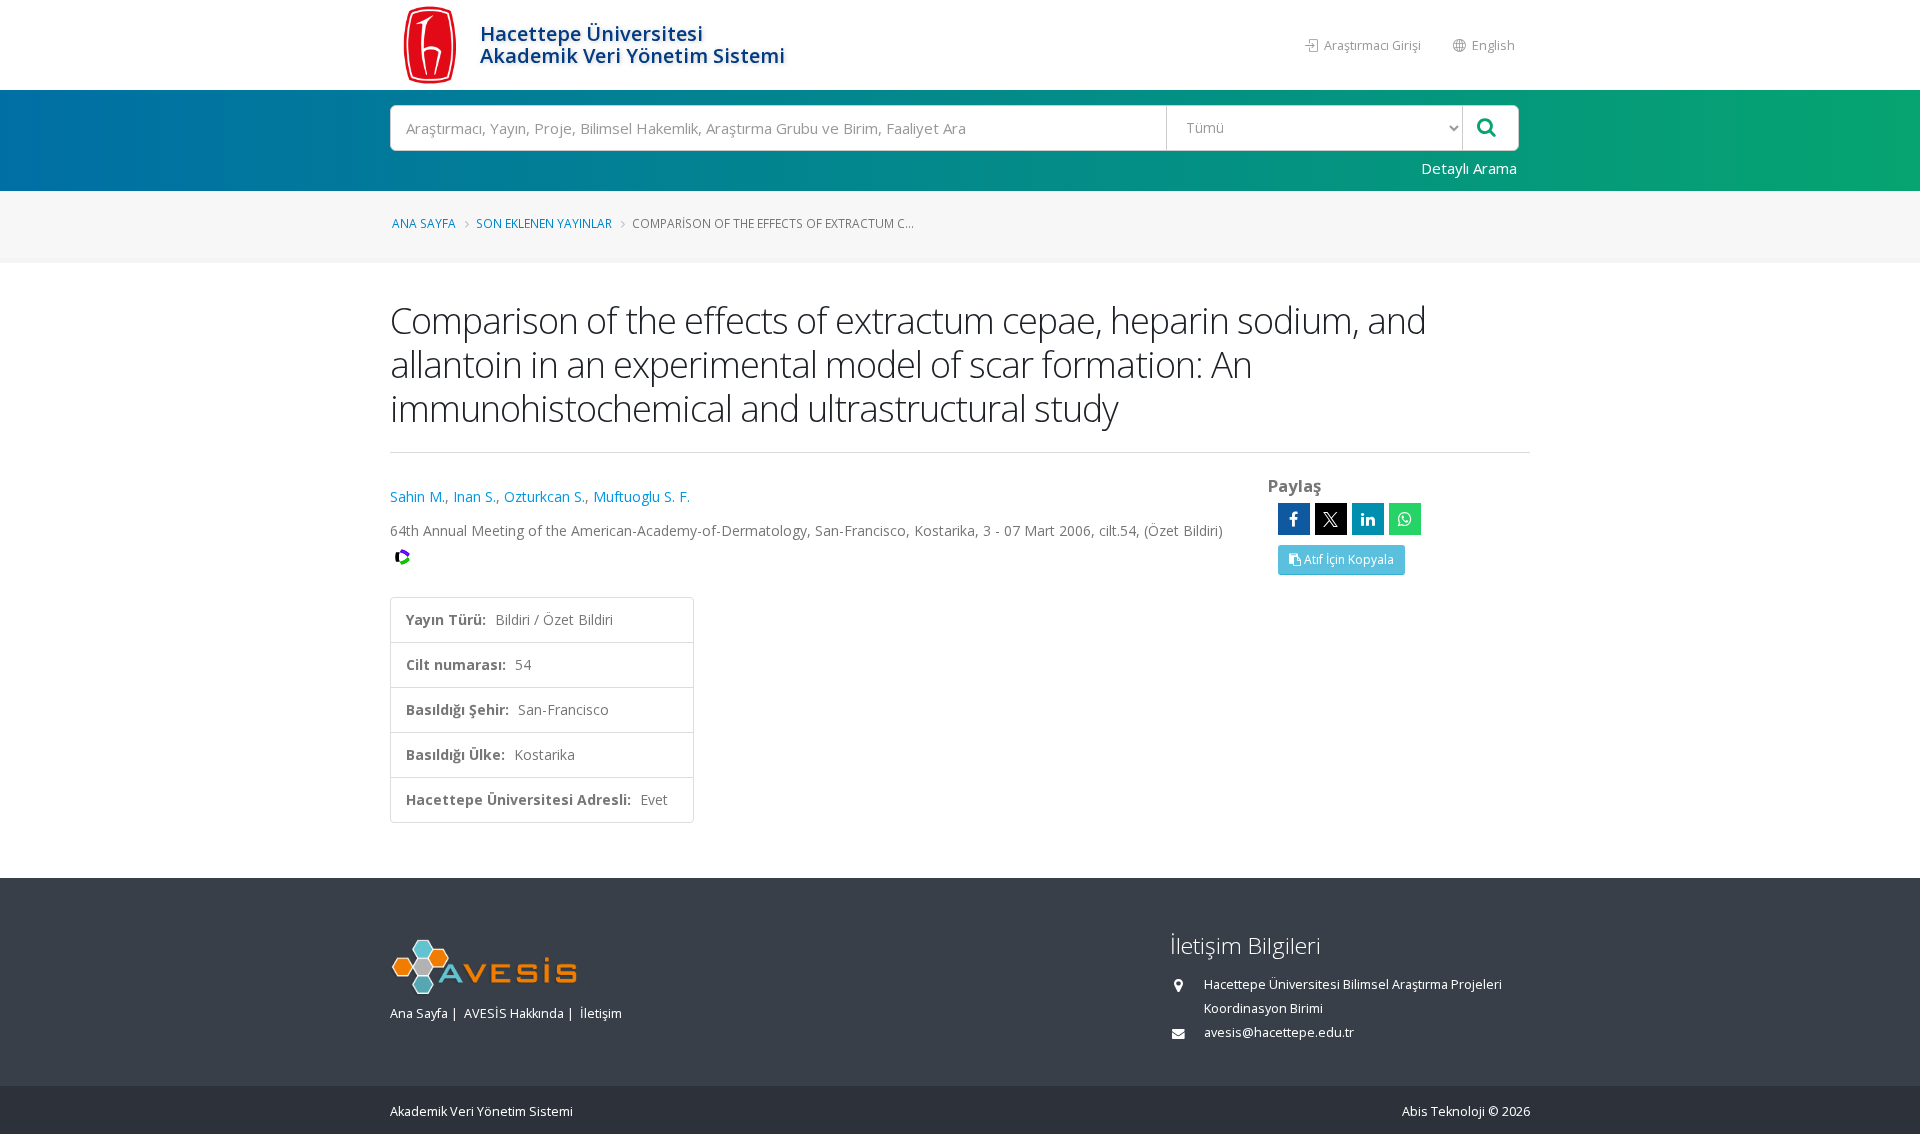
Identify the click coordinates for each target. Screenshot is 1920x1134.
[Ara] (1486, 128)
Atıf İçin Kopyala (1347, 559)
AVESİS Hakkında (514, 1013)
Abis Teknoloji (1443, 1111)
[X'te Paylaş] (1331, 519)
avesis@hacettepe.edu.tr (1279, 1032)
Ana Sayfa (424, 223)
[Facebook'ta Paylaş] (1294, 519)
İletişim (601, 1013)
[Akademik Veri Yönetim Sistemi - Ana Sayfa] (432, 45)
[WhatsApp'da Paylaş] (1405, 519)
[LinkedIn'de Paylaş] (1368, 519)
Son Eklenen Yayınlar (544, 223)
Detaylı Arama (1469, 168)
